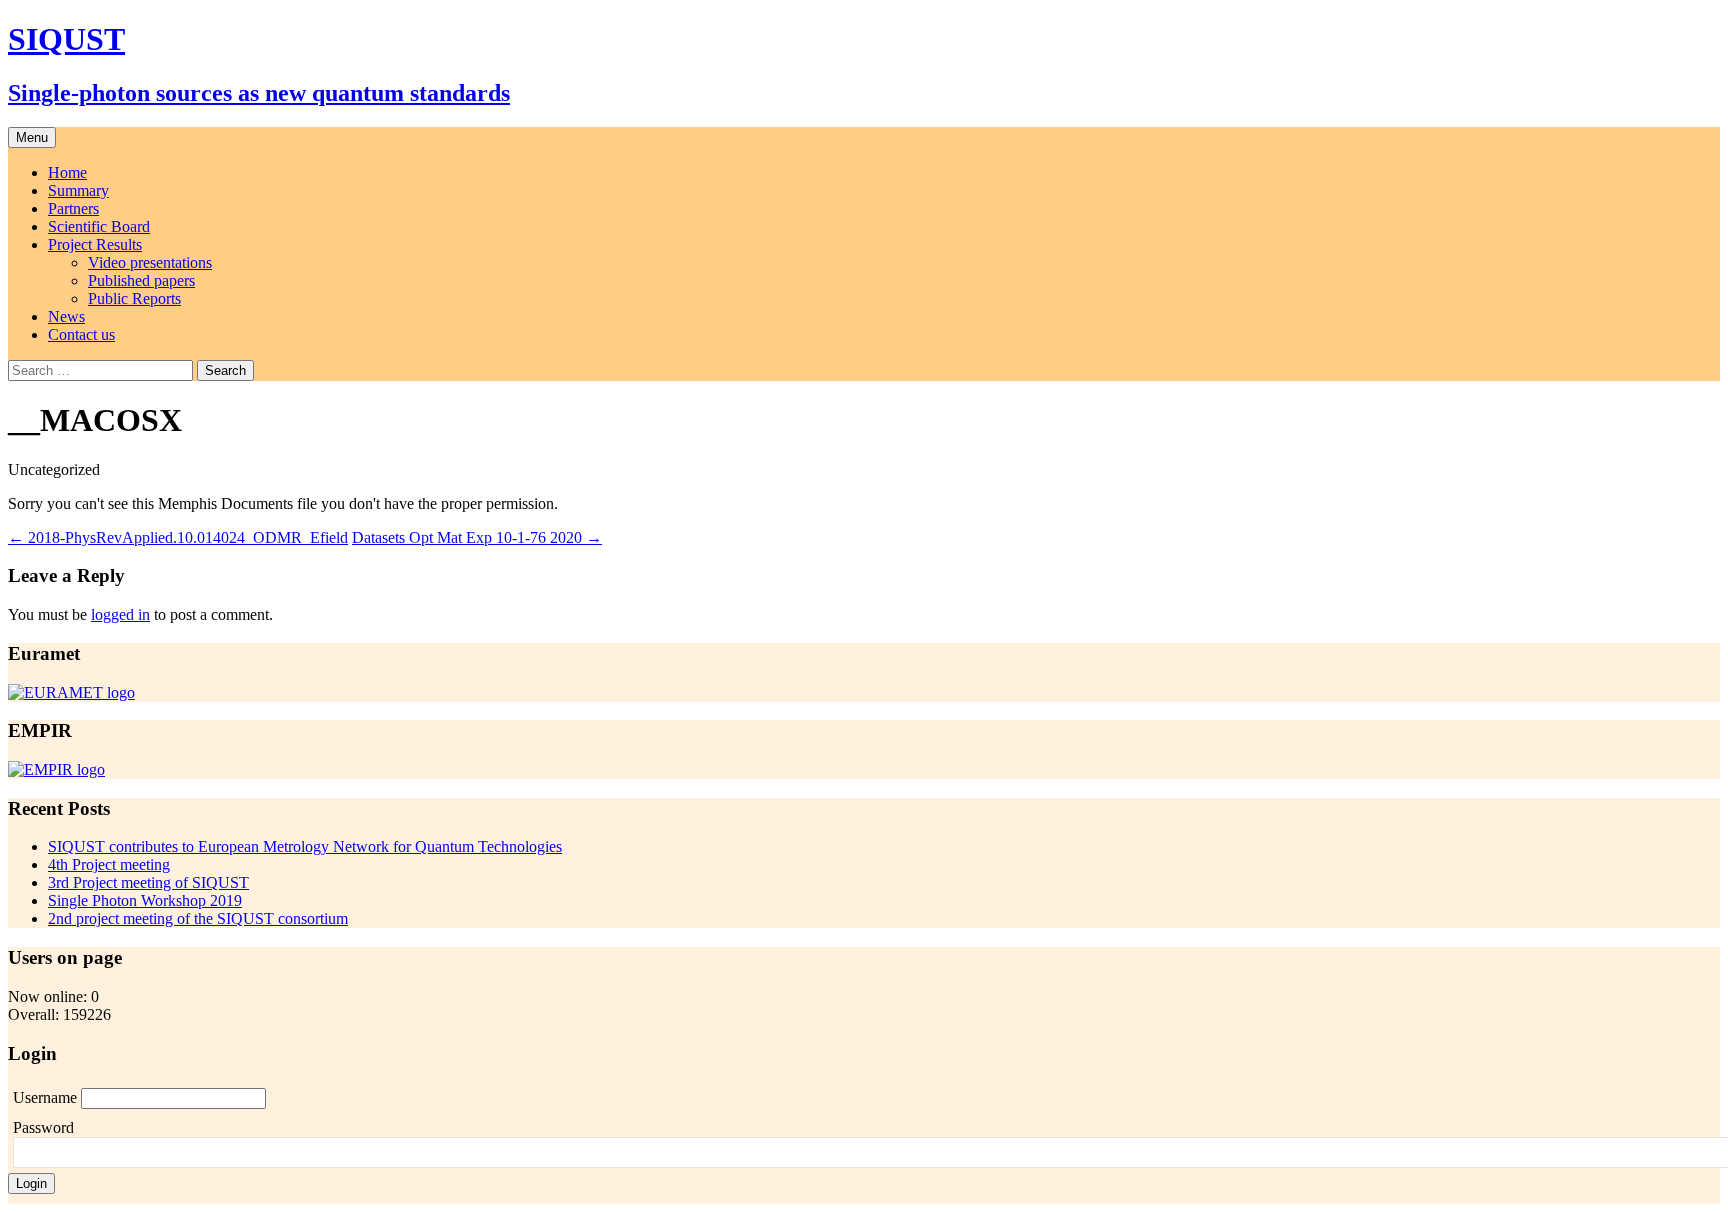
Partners (73, 208)
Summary (78, 190)
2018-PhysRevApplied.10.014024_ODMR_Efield (178, 537)
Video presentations (150, 262)
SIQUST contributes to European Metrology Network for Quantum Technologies (305, 846)
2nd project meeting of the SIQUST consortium (198, 918)
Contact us (81, 334)
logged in (120, 614)
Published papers (141, 280)
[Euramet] (71, 692)
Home (67, 172)
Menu (32, 137)
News (66, 316)
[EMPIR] (56, 769)
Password (43, 1127)
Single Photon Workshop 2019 (145, 900)
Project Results (95, 244)
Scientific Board (99, 226)
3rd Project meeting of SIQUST (148, 882)
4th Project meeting (109, 864)
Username (47, 1097)
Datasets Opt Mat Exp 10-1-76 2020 (477, 537)
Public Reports (134, 298)
